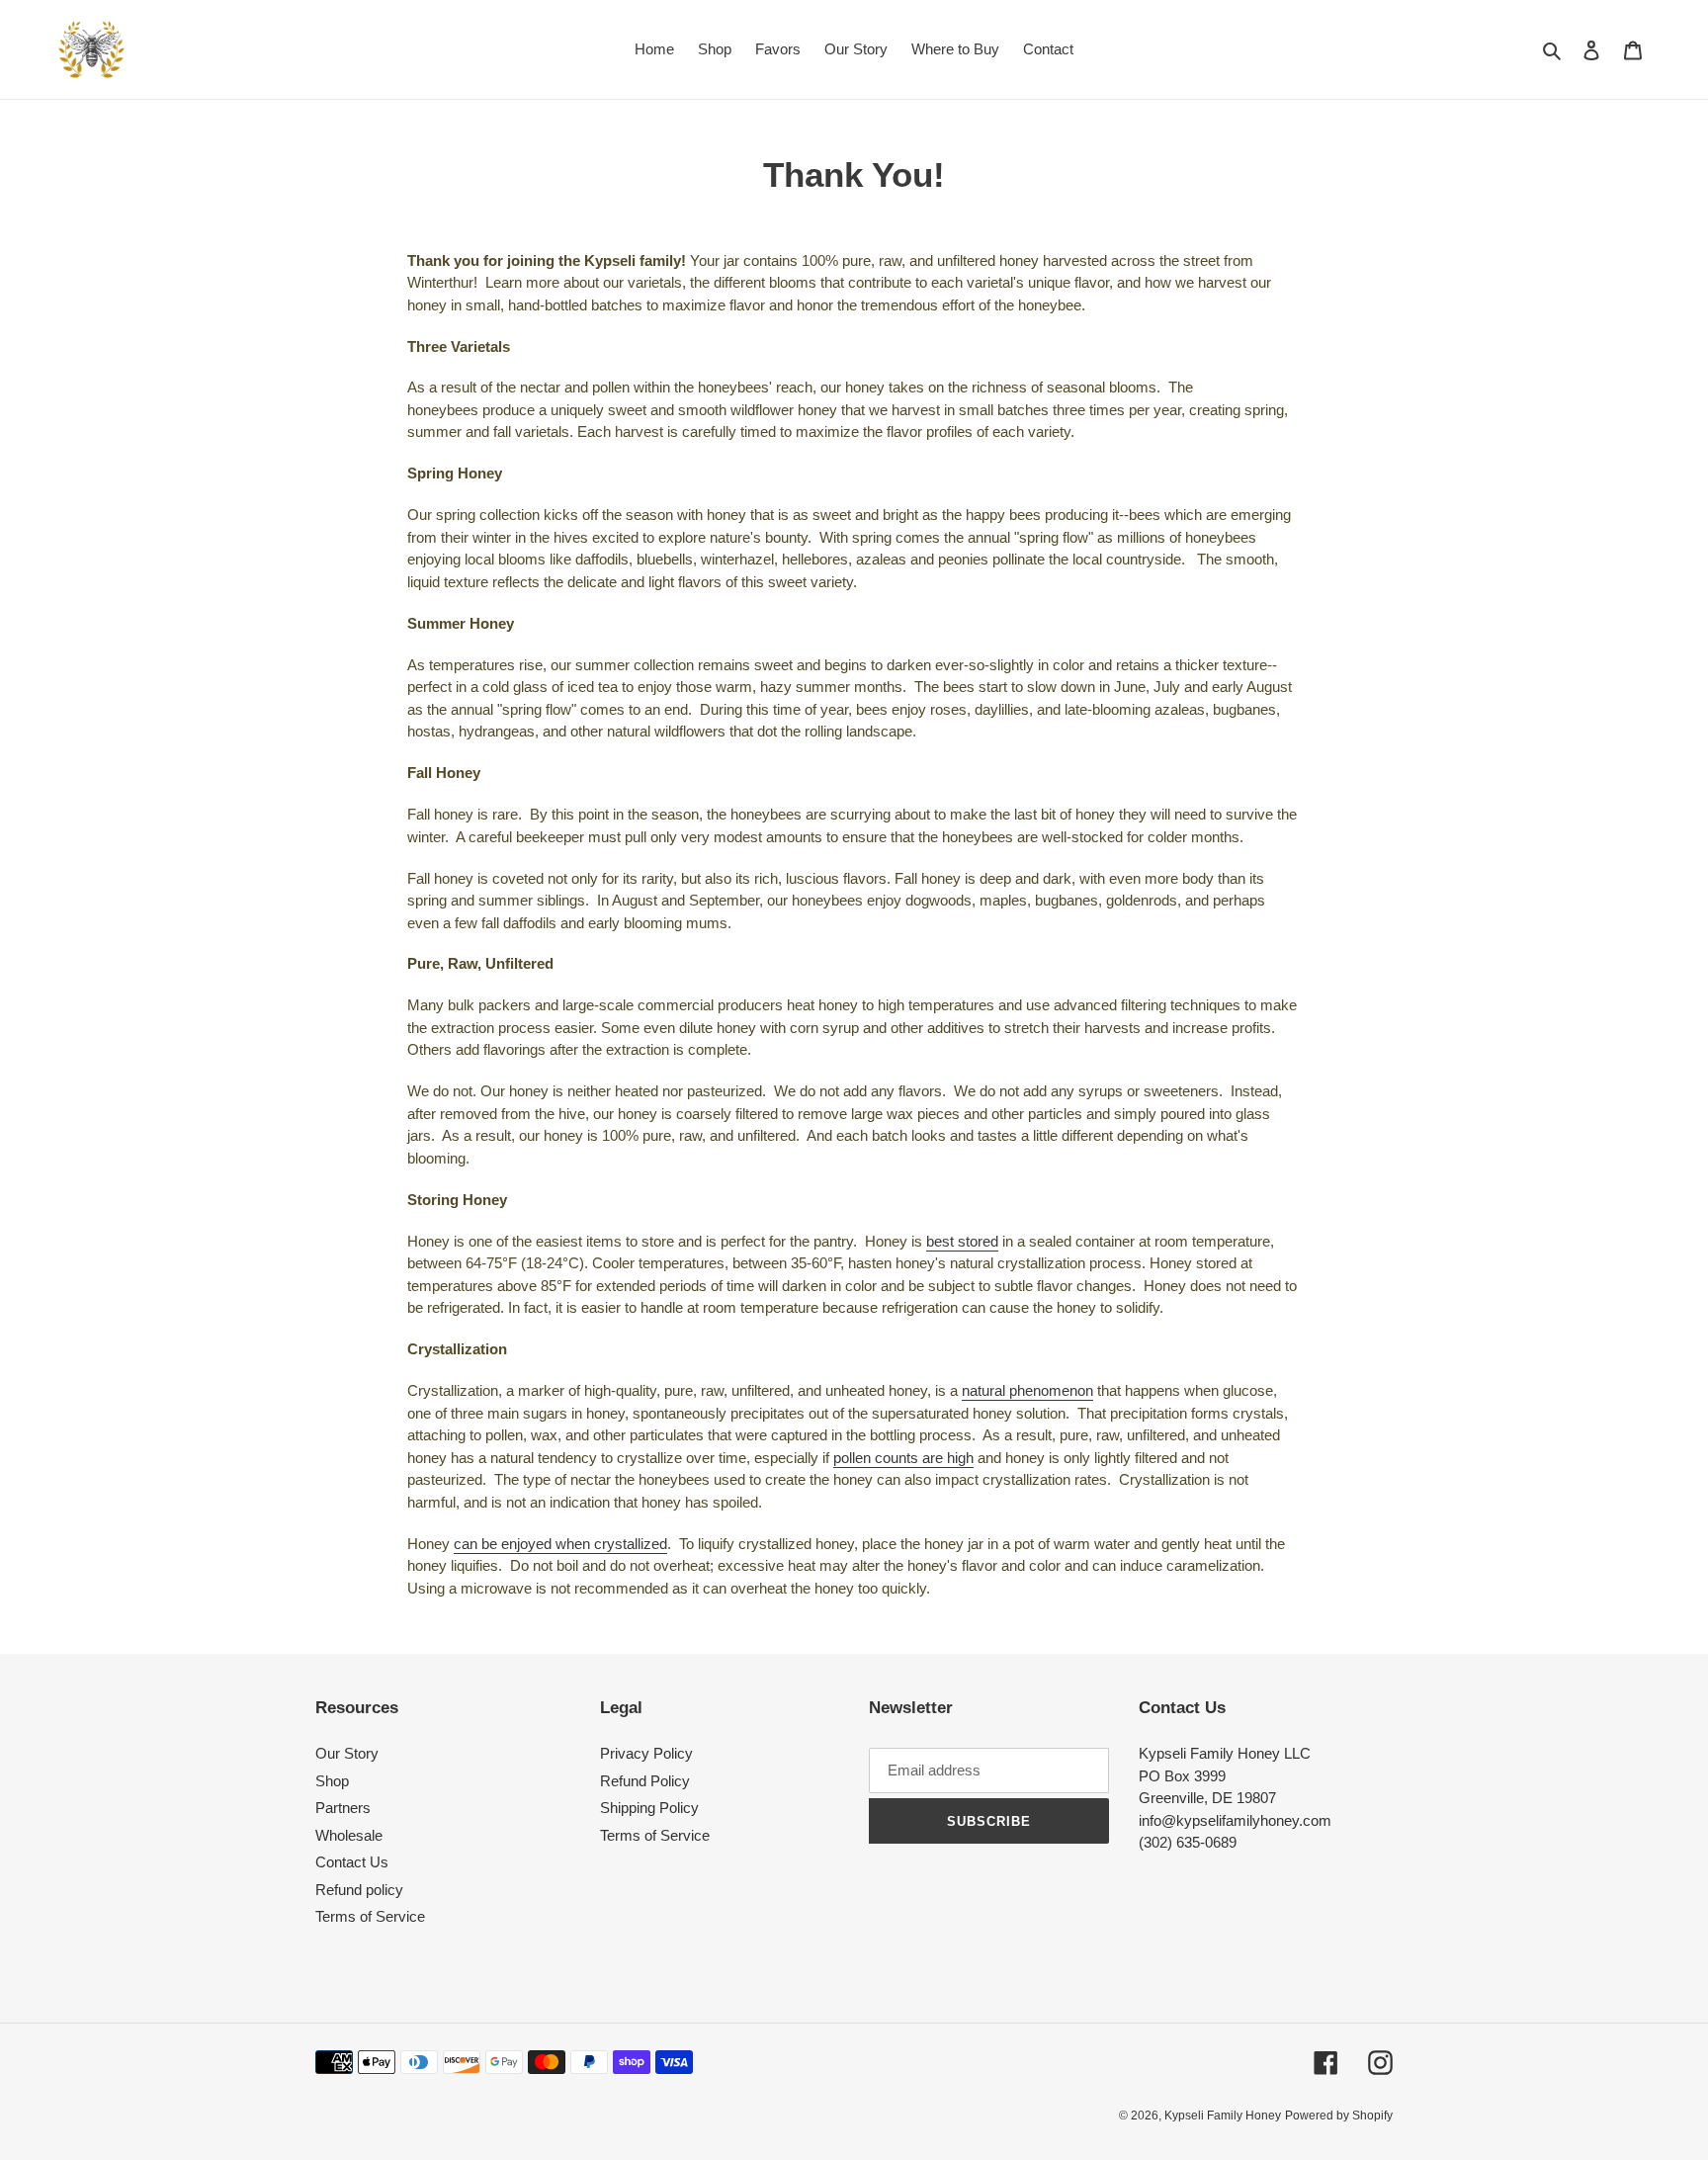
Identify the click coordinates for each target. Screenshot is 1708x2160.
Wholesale (349, 1835)
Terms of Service (370, 1916)
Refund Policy (645, 1781)
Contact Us (352, 1862)
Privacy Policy (646, 1753)
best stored (962, 1241)
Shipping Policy (649, 1808)
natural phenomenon (1027, 1390)
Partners (343, 1808)
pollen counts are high (903, 1458)
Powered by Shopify (1339, 2116)
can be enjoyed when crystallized (560, 1544)
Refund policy (359, 1890)
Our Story (347, 1753)
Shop (332, 1781)
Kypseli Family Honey (1223, 2116)
